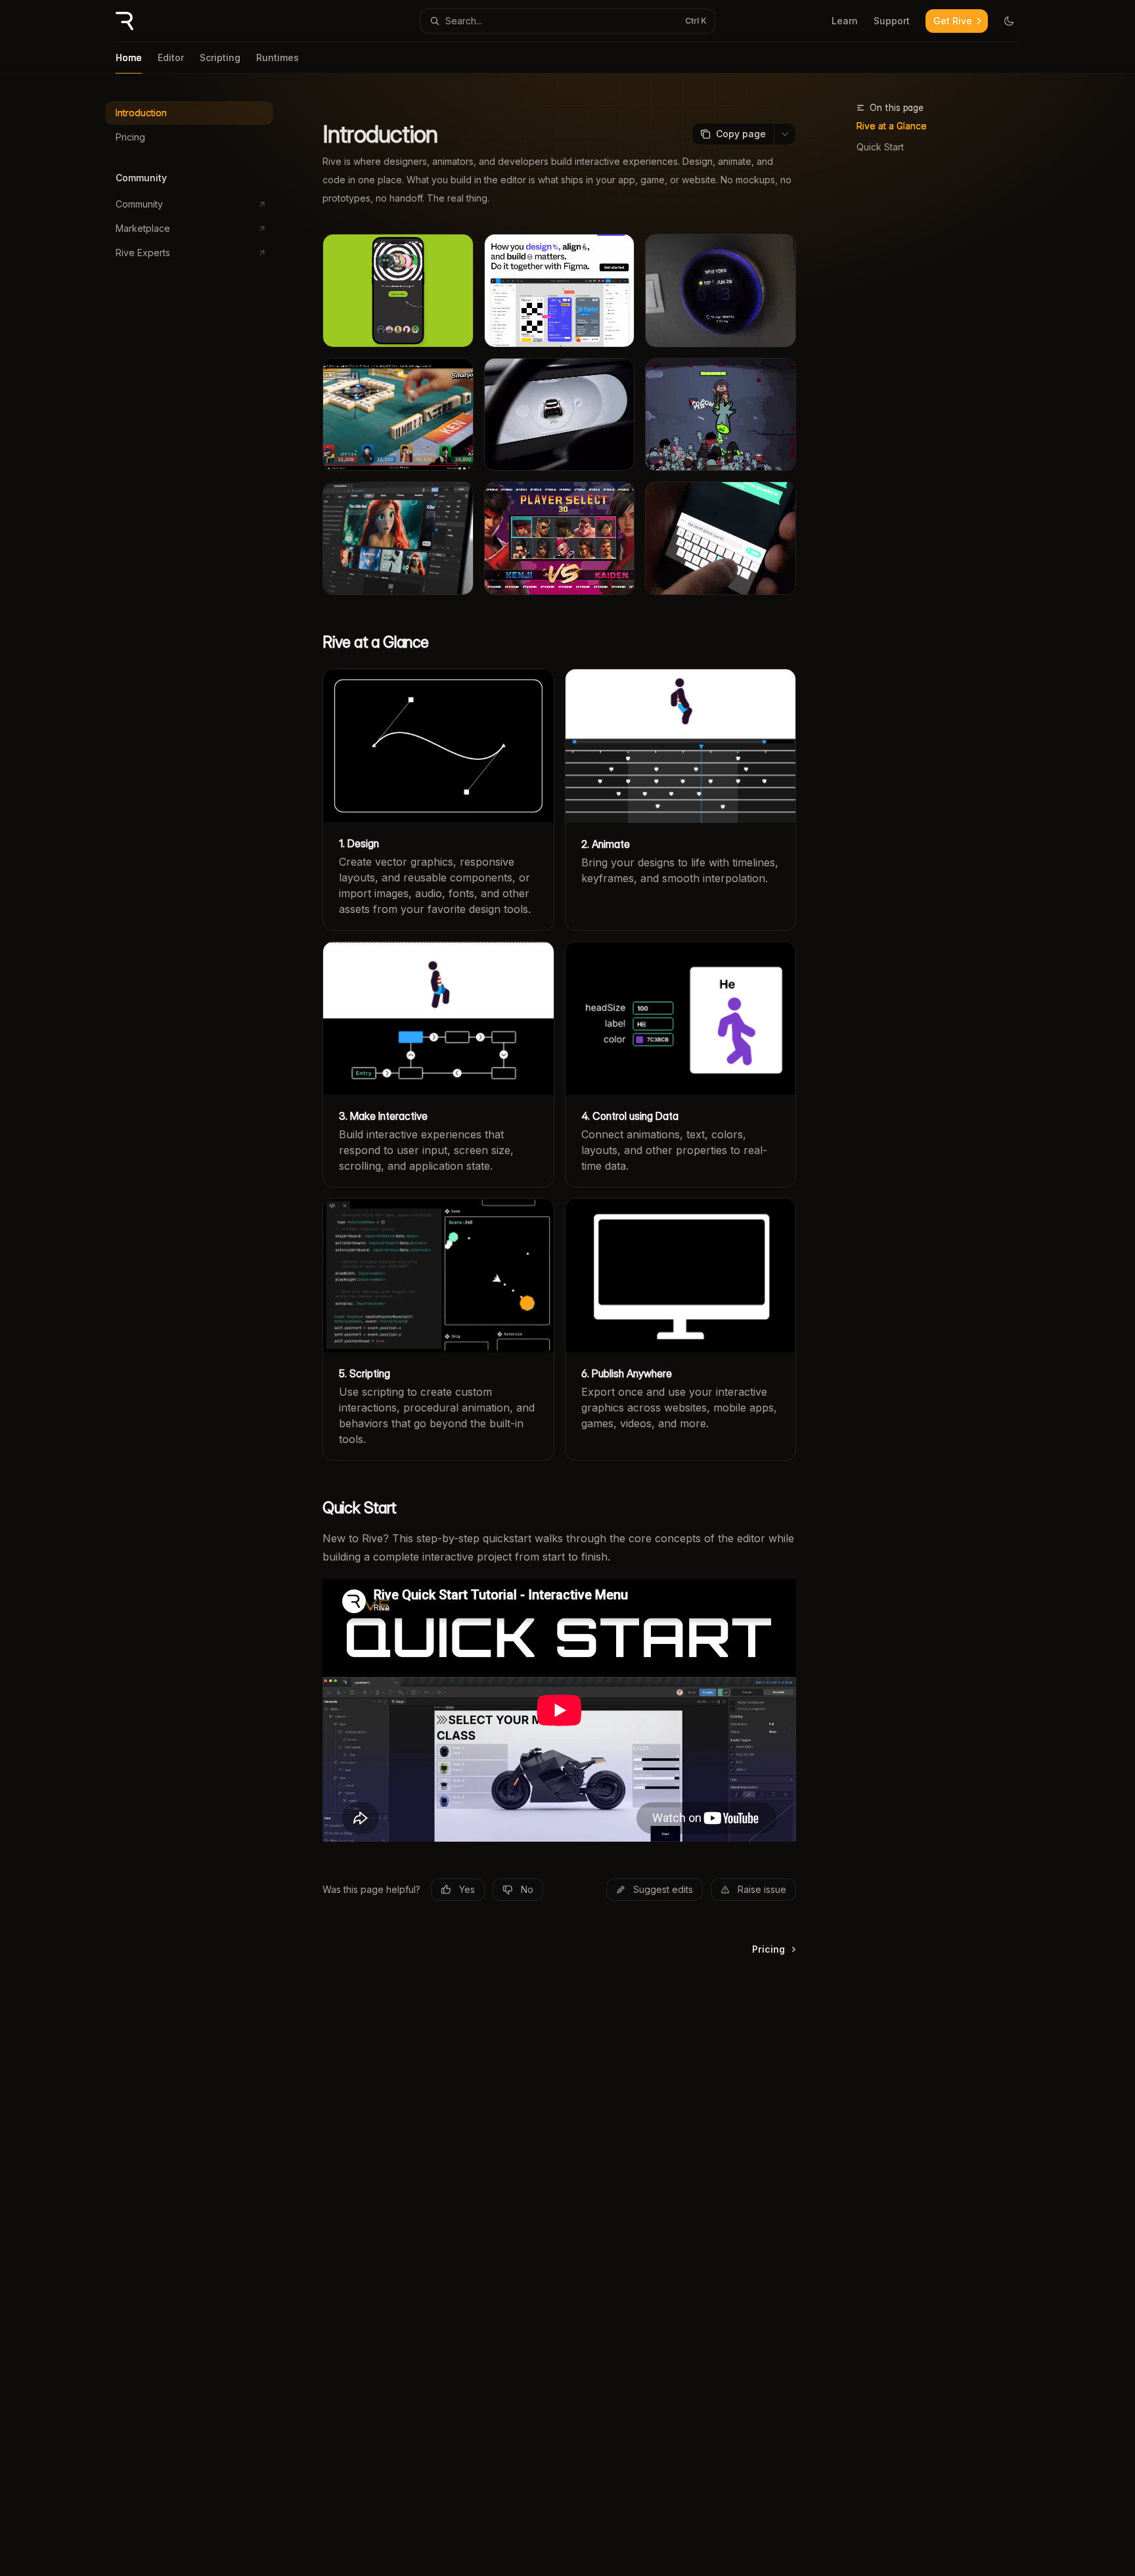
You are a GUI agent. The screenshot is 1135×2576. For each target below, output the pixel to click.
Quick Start (880, 147)
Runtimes (278, 57)
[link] (438, 799)
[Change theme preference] (1009, 21)
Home (129, 57)
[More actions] (785, 134)
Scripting (220, 57)
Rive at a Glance (892, 126)
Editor (171, 57)
